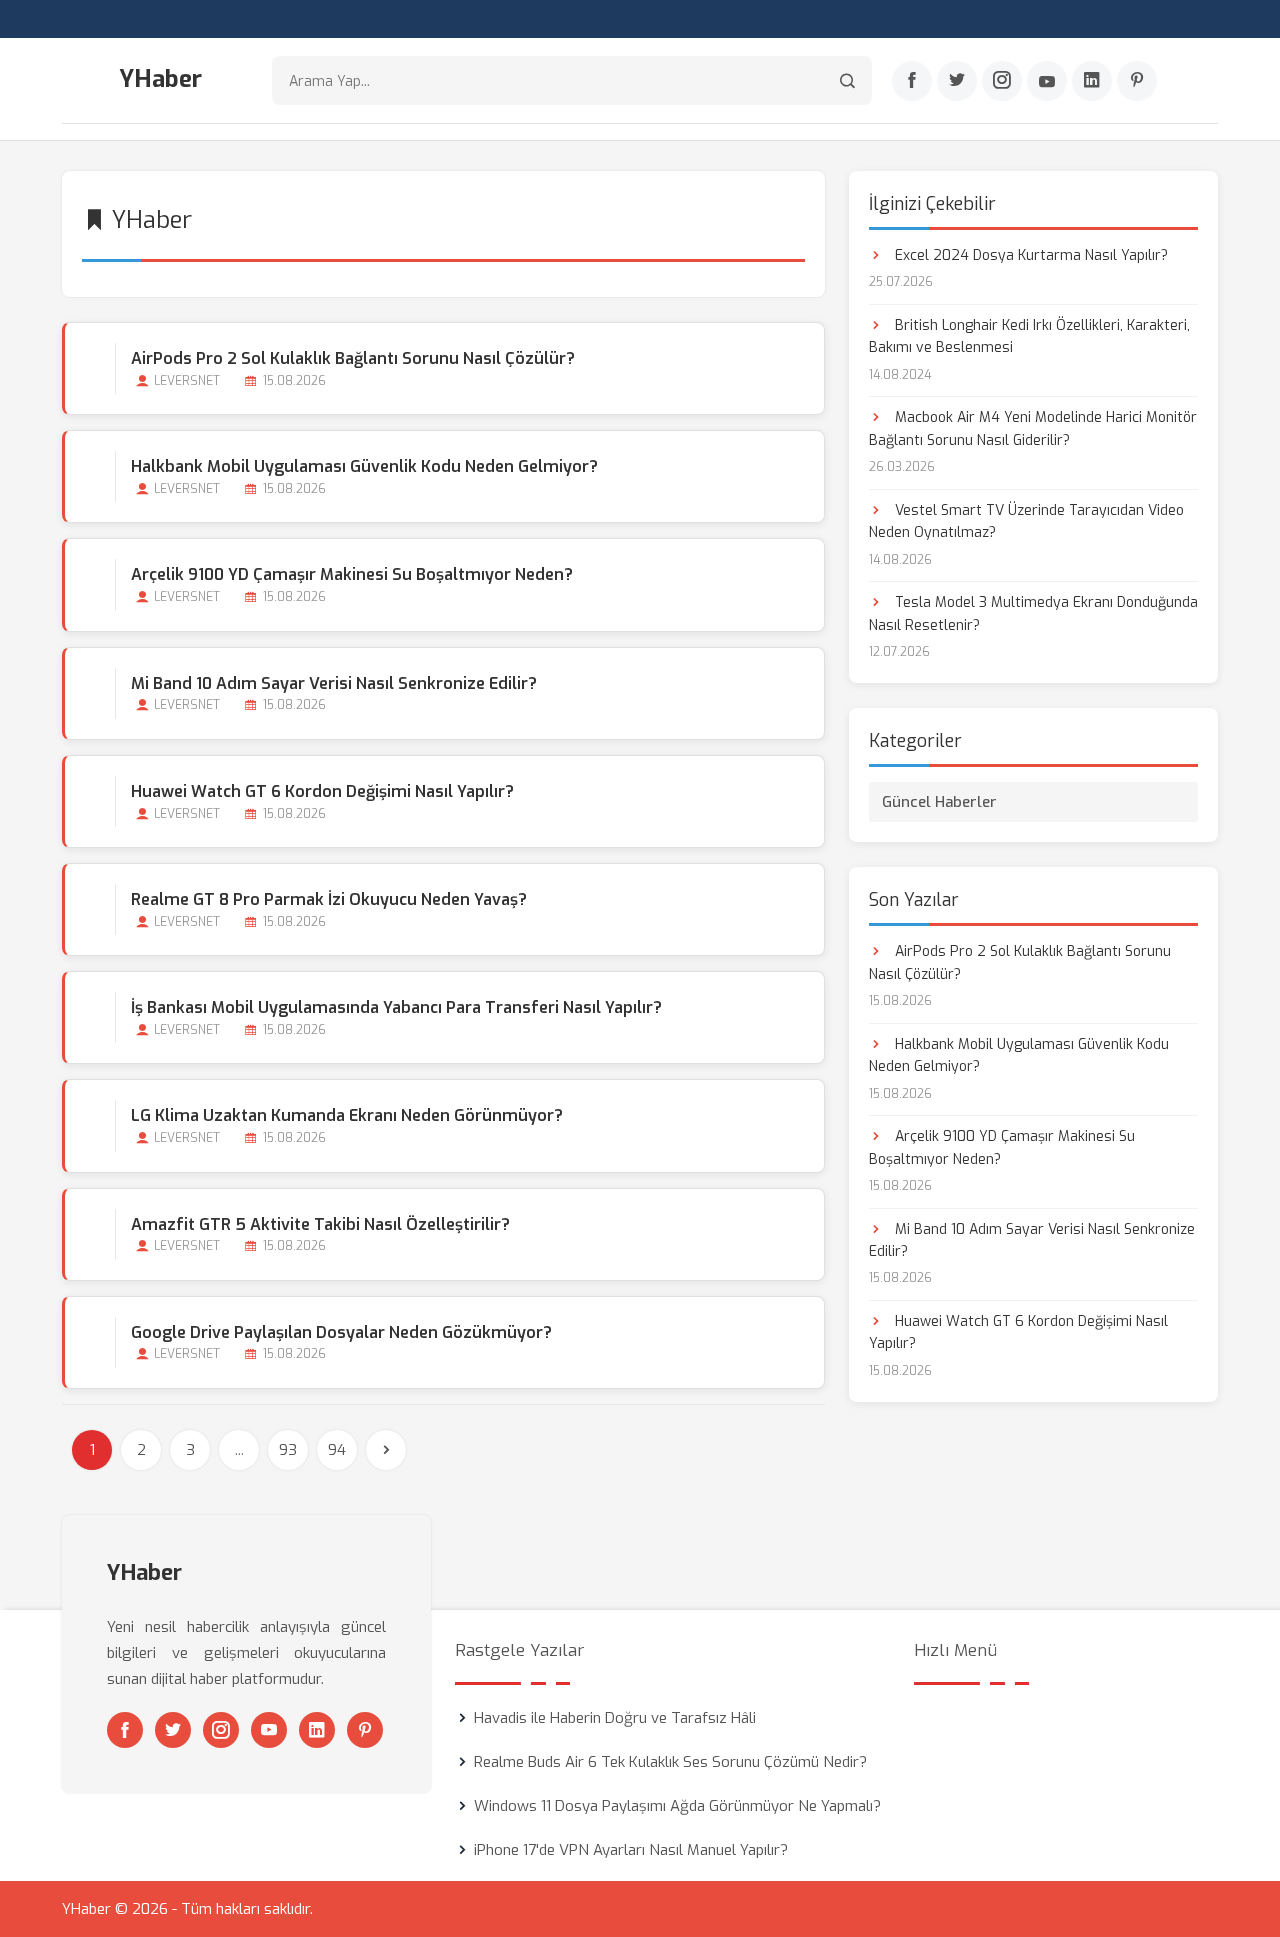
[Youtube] (1047, 81)
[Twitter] (957, 81)
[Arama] (847, 80)
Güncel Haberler (939, 802)
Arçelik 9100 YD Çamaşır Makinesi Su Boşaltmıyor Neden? (352, 574)
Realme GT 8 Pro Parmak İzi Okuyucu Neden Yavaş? (329, 899)
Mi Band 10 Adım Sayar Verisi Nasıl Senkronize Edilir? (334, 683)
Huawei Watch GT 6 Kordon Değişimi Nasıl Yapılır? (322, 791)
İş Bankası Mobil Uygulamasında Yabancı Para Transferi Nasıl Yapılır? (396, 1007)
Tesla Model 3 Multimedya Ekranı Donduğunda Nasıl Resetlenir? (1033, 613)
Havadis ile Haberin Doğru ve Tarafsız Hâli (615, 1718)
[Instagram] (1002, 81)
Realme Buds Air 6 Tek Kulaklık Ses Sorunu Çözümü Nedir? (670, 1762)
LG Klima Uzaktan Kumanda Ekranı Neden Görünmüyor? (347, 1115)
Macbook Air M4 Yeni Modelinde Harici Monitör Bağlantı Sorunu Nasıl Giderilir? (1033, 428)
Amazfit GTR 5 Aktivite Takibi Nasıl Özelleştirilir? (320, 1224)
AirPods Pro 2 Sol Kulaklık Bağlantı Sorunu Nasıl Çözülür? (353, 358)
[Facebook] (912, 81)
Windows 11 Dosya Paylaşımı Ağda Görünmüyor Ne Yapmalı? (677, 1806)
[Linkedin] (1092, 81)
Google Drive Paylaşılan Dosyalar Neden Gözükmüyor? (341, 1332)
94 (337, 1450)
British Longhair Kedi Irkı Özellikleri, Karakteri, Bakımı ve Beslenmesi (1029, 336)
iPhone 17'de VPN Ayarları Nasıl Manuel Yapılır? (631, 1850)
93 (288, 1450)
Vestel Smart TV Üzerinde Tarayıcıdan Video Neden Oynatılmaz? (1026, 521)
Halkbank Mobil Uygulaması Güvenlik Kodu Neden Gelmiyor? (364, 466)
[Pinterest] (1137, 81)
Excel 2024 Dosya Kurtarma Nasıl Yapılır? (1029, 255)
